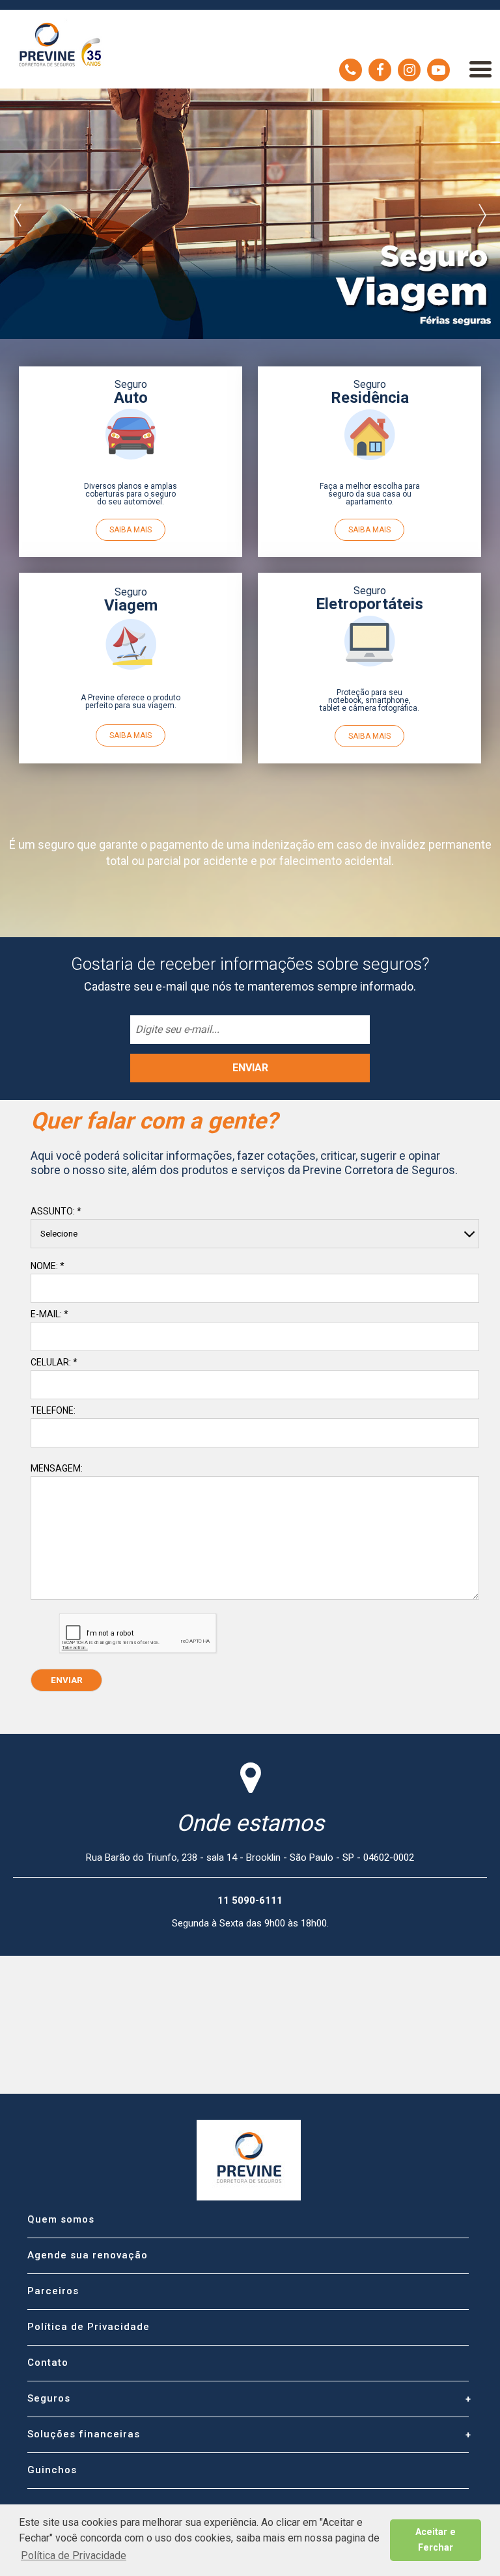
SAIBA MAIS (131, 530)
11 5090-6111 (351, 70)
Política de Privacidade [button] (74, 2555)
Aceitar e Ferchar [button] (436, 2540)
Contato (48, 2363)
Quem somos (61, 2219)
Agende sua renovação (88, 2255)
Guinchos (52, 2470)
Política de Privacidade (89, 2327)
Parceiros (53, 2291)
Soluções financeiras (84, 2434)
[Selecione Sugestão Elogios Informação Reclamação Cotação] (255, 1234)
